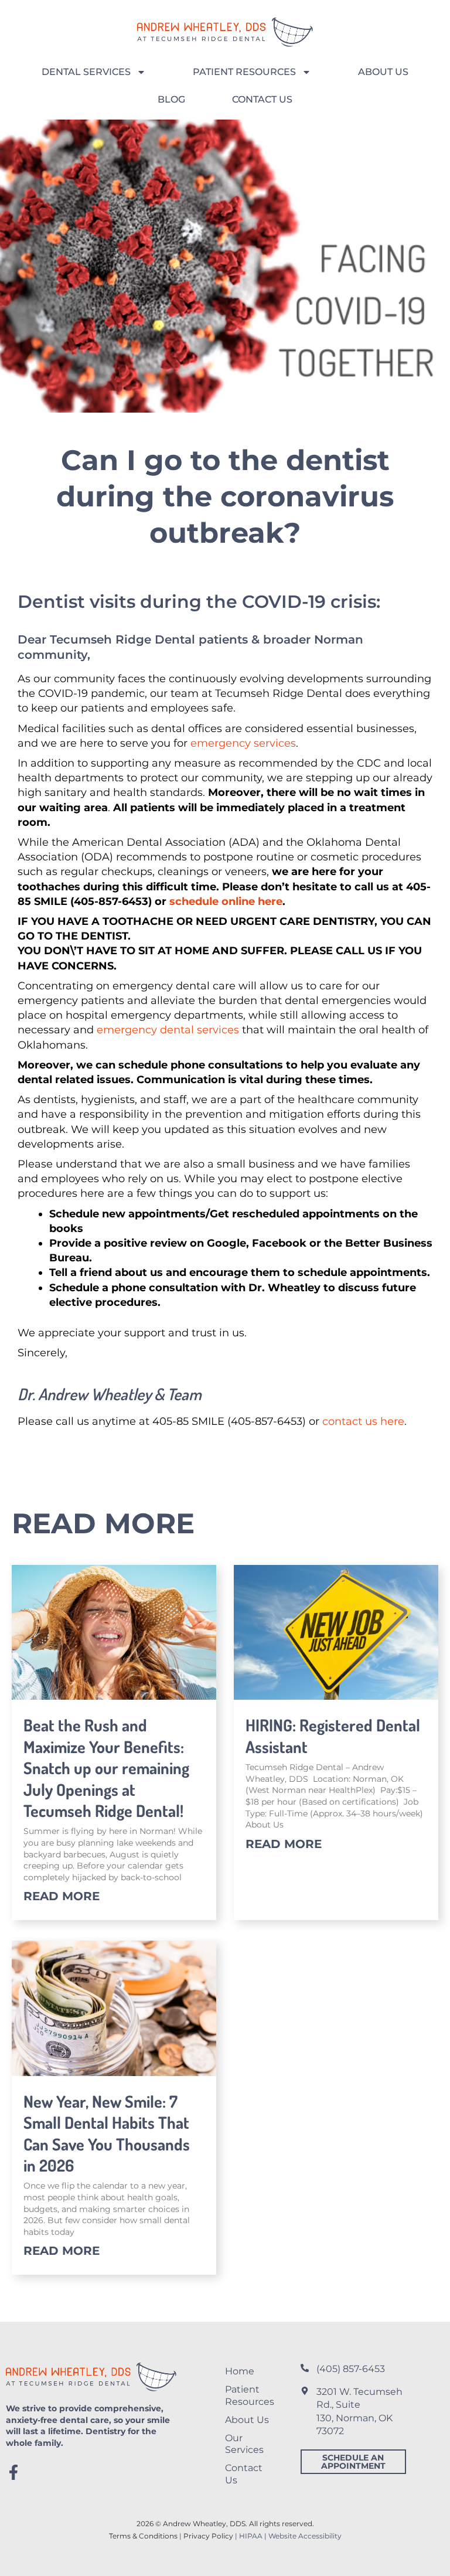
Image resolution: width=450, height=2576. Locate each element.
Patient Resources (250, 2395)
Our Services (244, 2444)
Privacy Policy (208, 2536)
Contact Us (244, 2474)
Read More (62, 1896)
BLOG (171, 99)
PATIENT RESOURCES (244, 72)
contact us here (363, 1421)
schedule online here (226, 901)
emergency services (243, 743)
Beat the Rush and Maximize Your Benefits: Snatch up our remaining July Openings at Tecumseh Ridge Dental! (106, 1768)
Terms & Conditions (143, 2536)
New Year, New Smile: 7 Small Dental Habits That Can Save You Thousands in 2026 (107, 2133)
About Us (247, 2420)
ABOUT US (383, 72)
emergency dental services (168, 1030)
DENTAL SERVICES (86, 72)
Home (240, 2371)
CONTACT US (262, 99)
